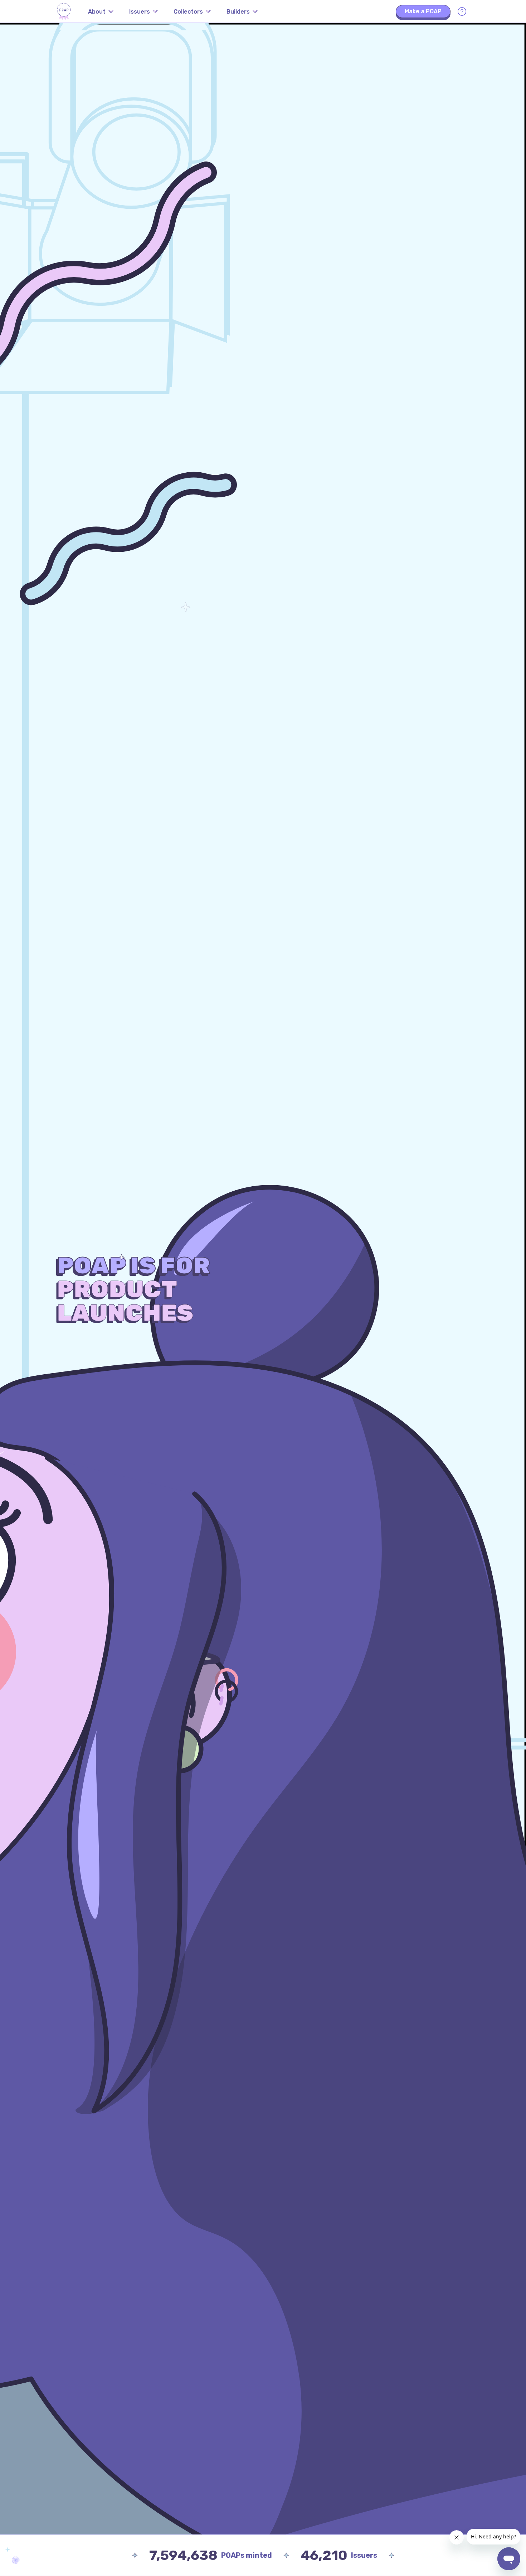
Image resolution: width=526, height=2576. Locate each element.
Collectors (188, 12)
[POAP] (64, 11)
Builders (238, 12)
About (97, 12)
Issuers (140, 12)
